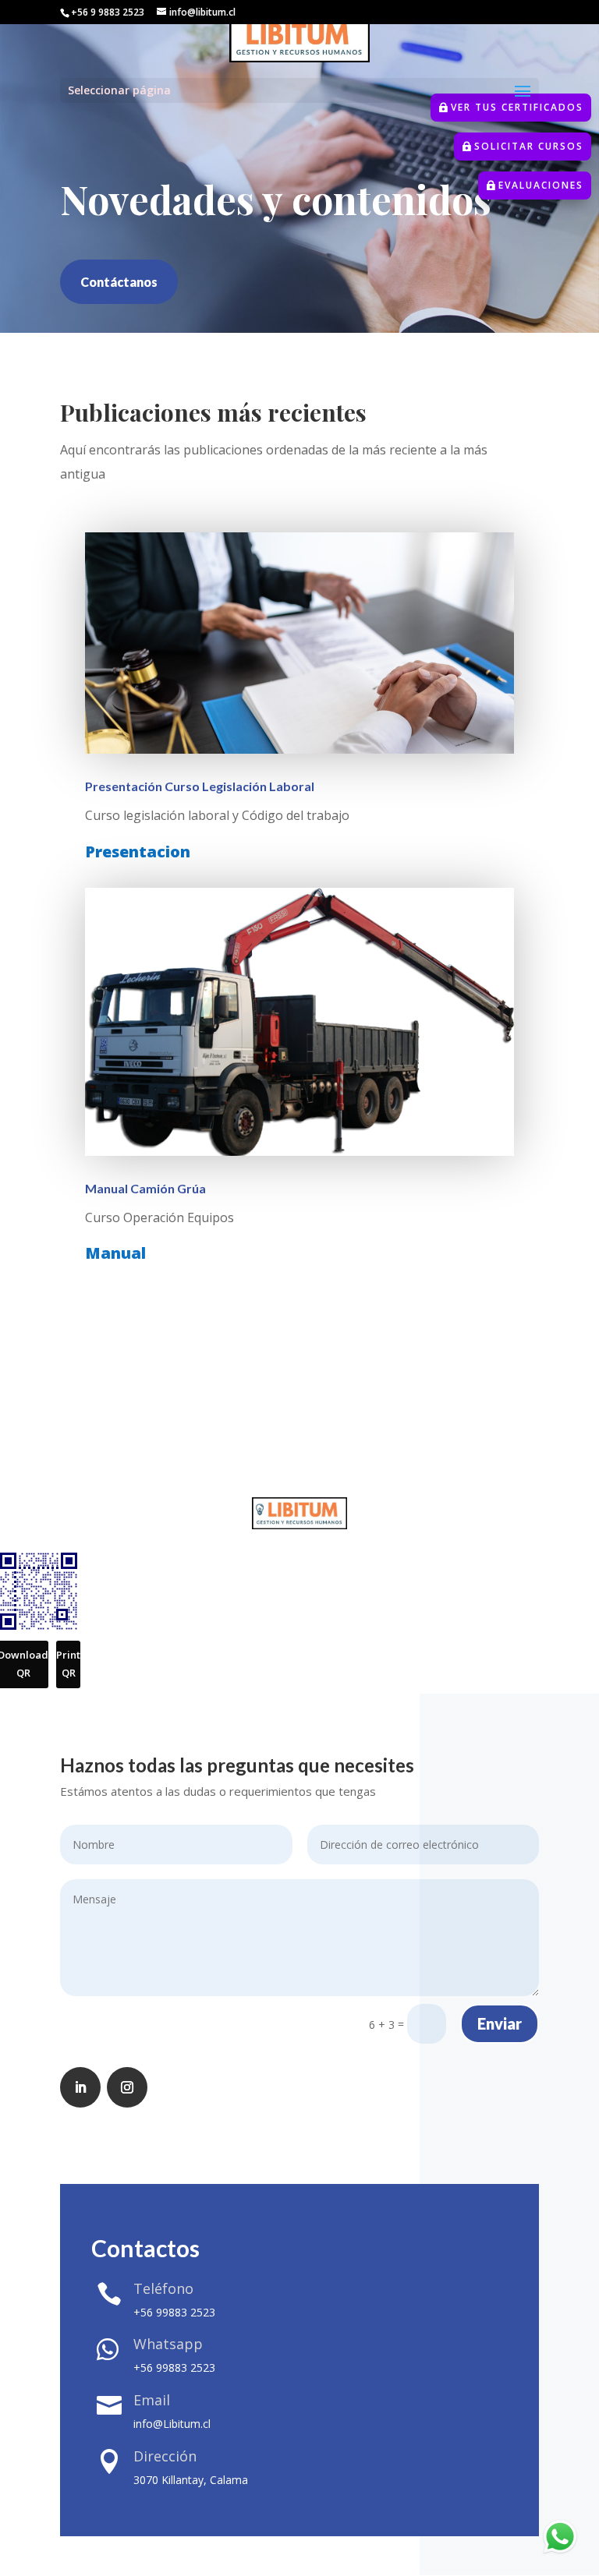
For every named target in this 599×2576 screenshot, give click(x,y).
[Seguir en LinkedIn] (80, 2087)
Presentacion (140, 852)
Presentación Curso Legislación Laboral (200, 786)
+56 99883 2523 (174, 2312)
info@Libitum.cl (172, 2424)
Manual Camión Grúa (145, 1188)
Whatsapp (168, 2344)
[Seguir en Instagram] (127, 2087)
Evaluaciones (541, 185)
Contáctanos (119, 282)
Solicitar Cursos (529, 146)
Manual (115, 1253)
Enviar (500, 2023)
